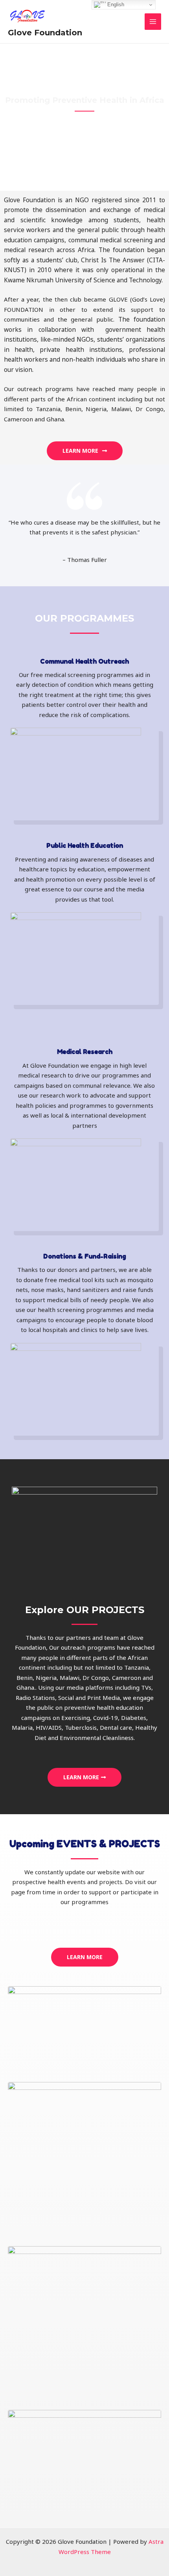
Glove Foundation (45, 33)
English (115, 5)
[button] (85, 451)
